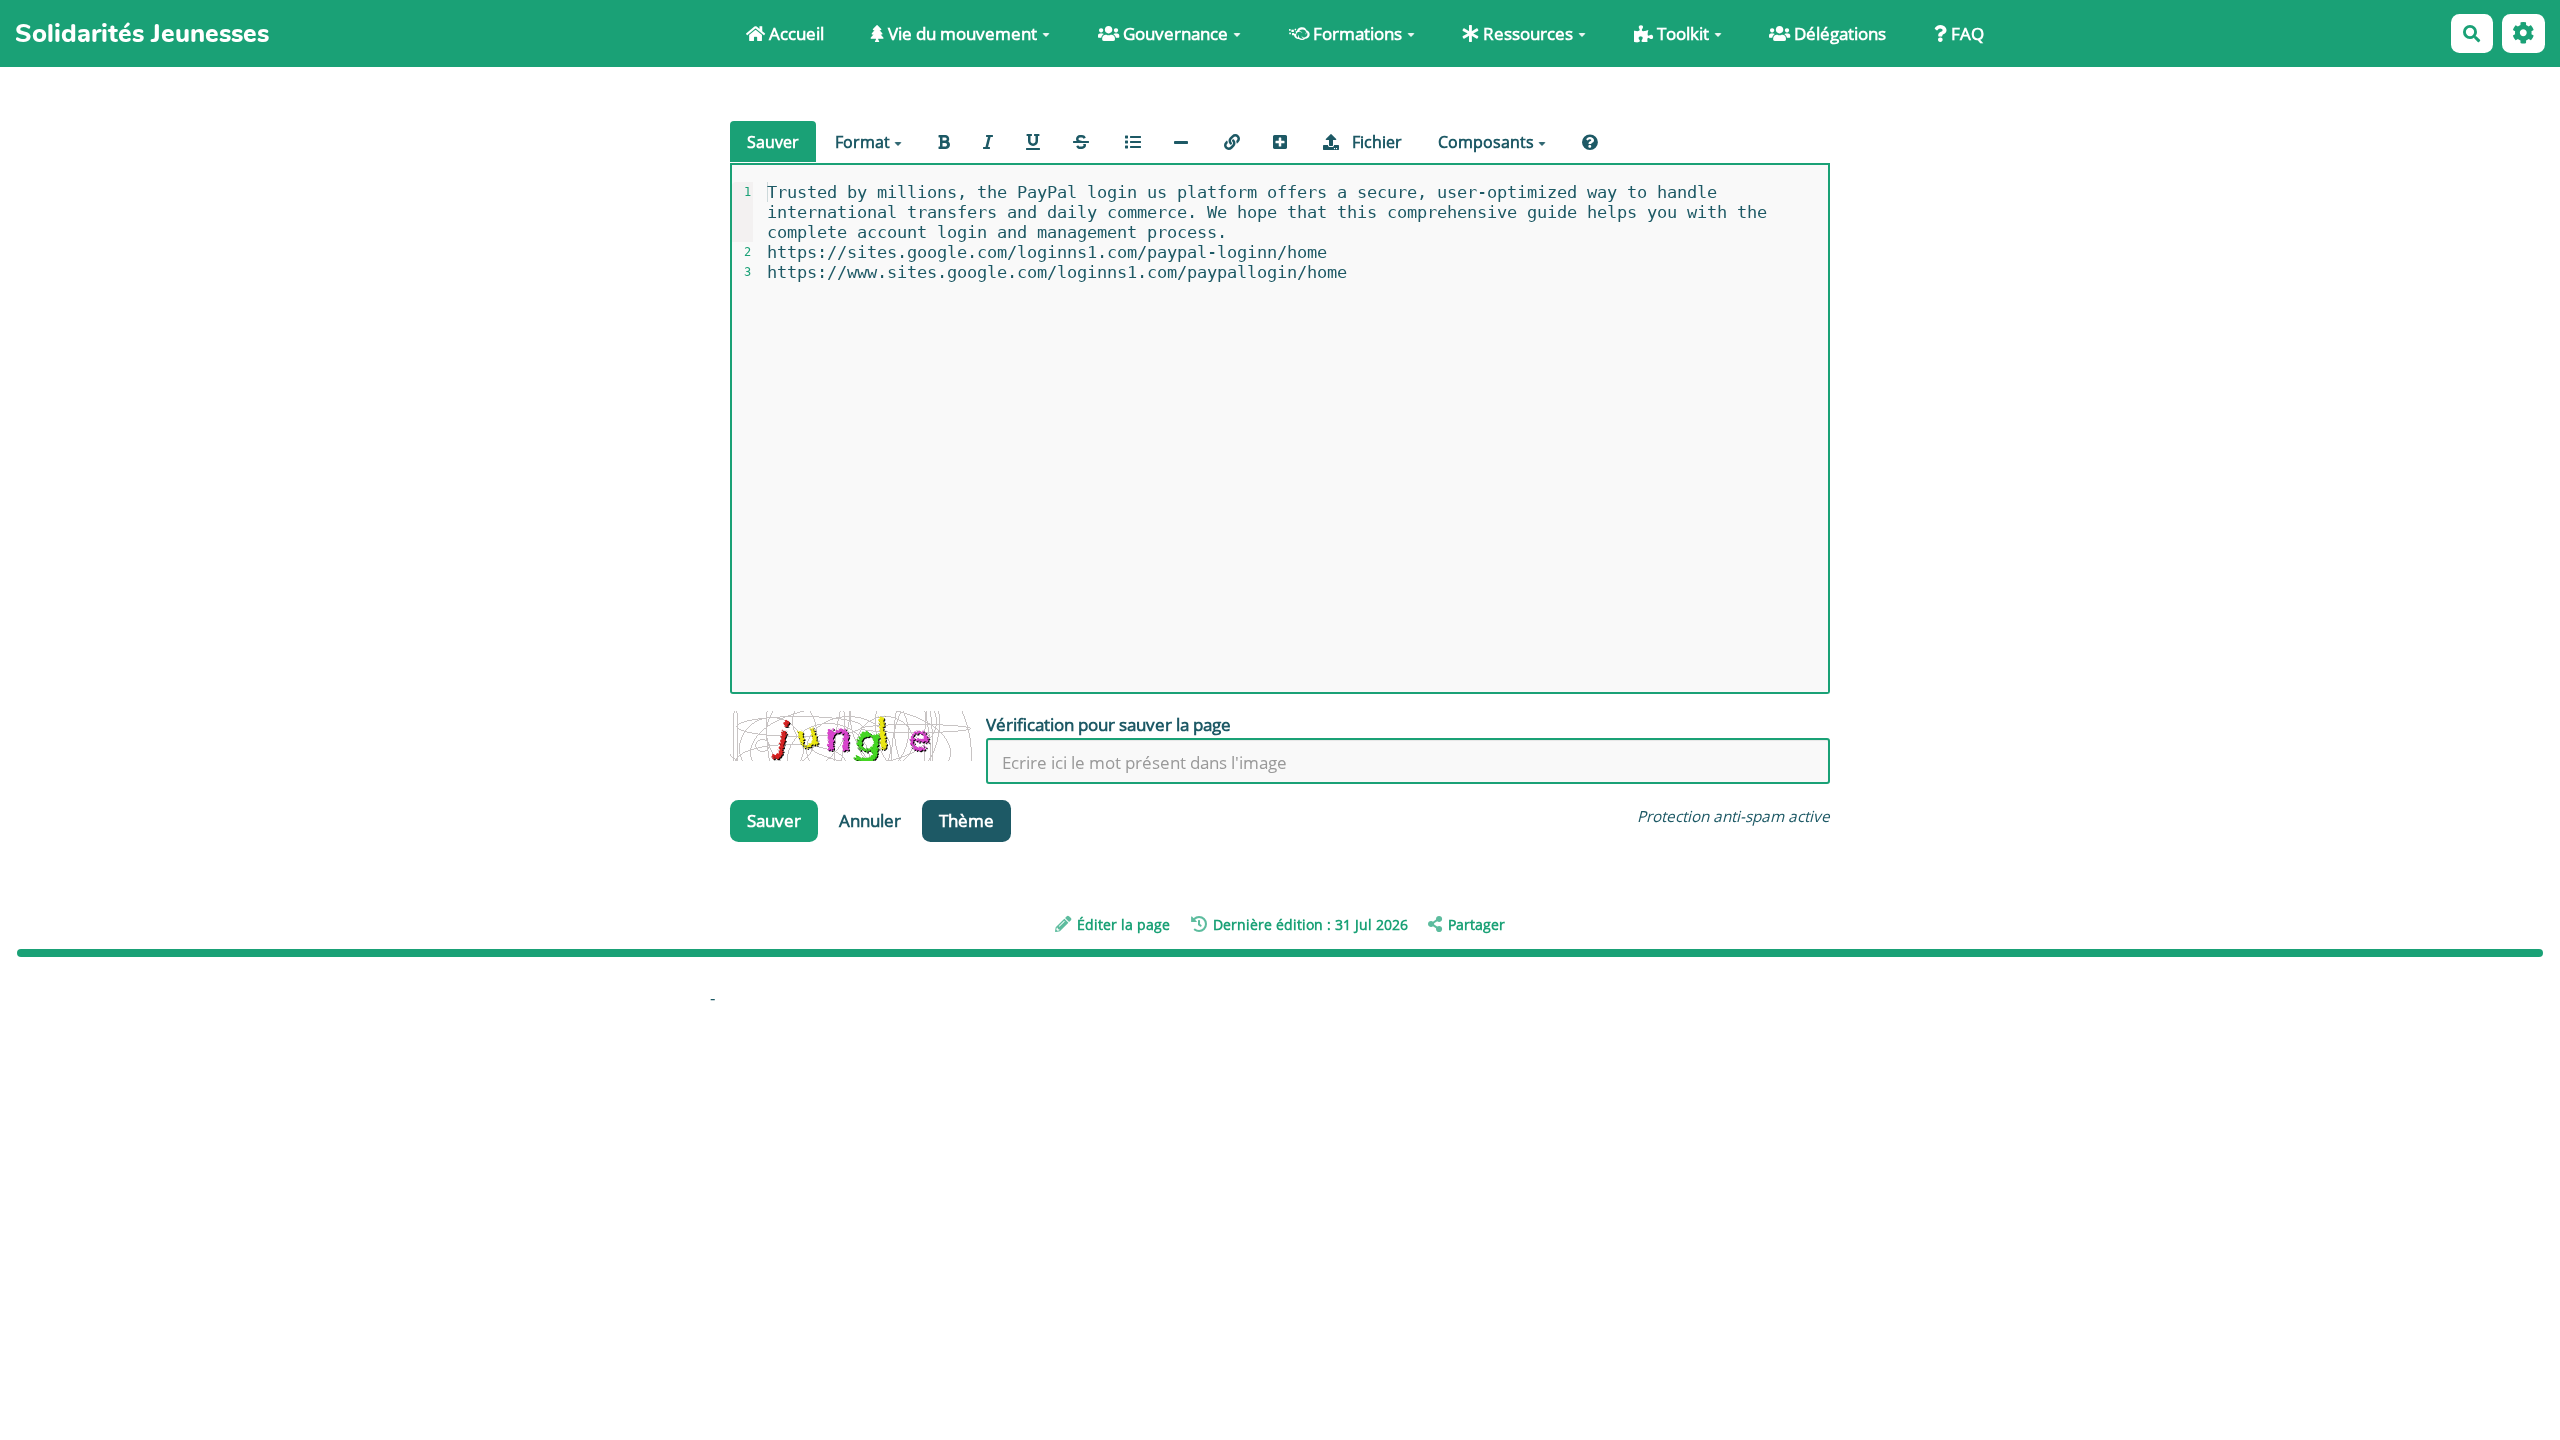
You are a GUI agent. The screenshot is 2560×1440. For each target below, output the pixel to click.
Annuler (870, 820)
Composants (1488, 142)
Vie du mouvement (960, 33)
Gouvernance (1173, 33)
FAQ (1965, 33)
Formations (1355, 33)
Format (864, 142)
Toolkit (1681, 33)
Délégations (1838, 33)
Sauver (773, 142)
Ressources (1526, 33)
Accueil (794, 33)
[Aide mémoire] (1590, 142)
